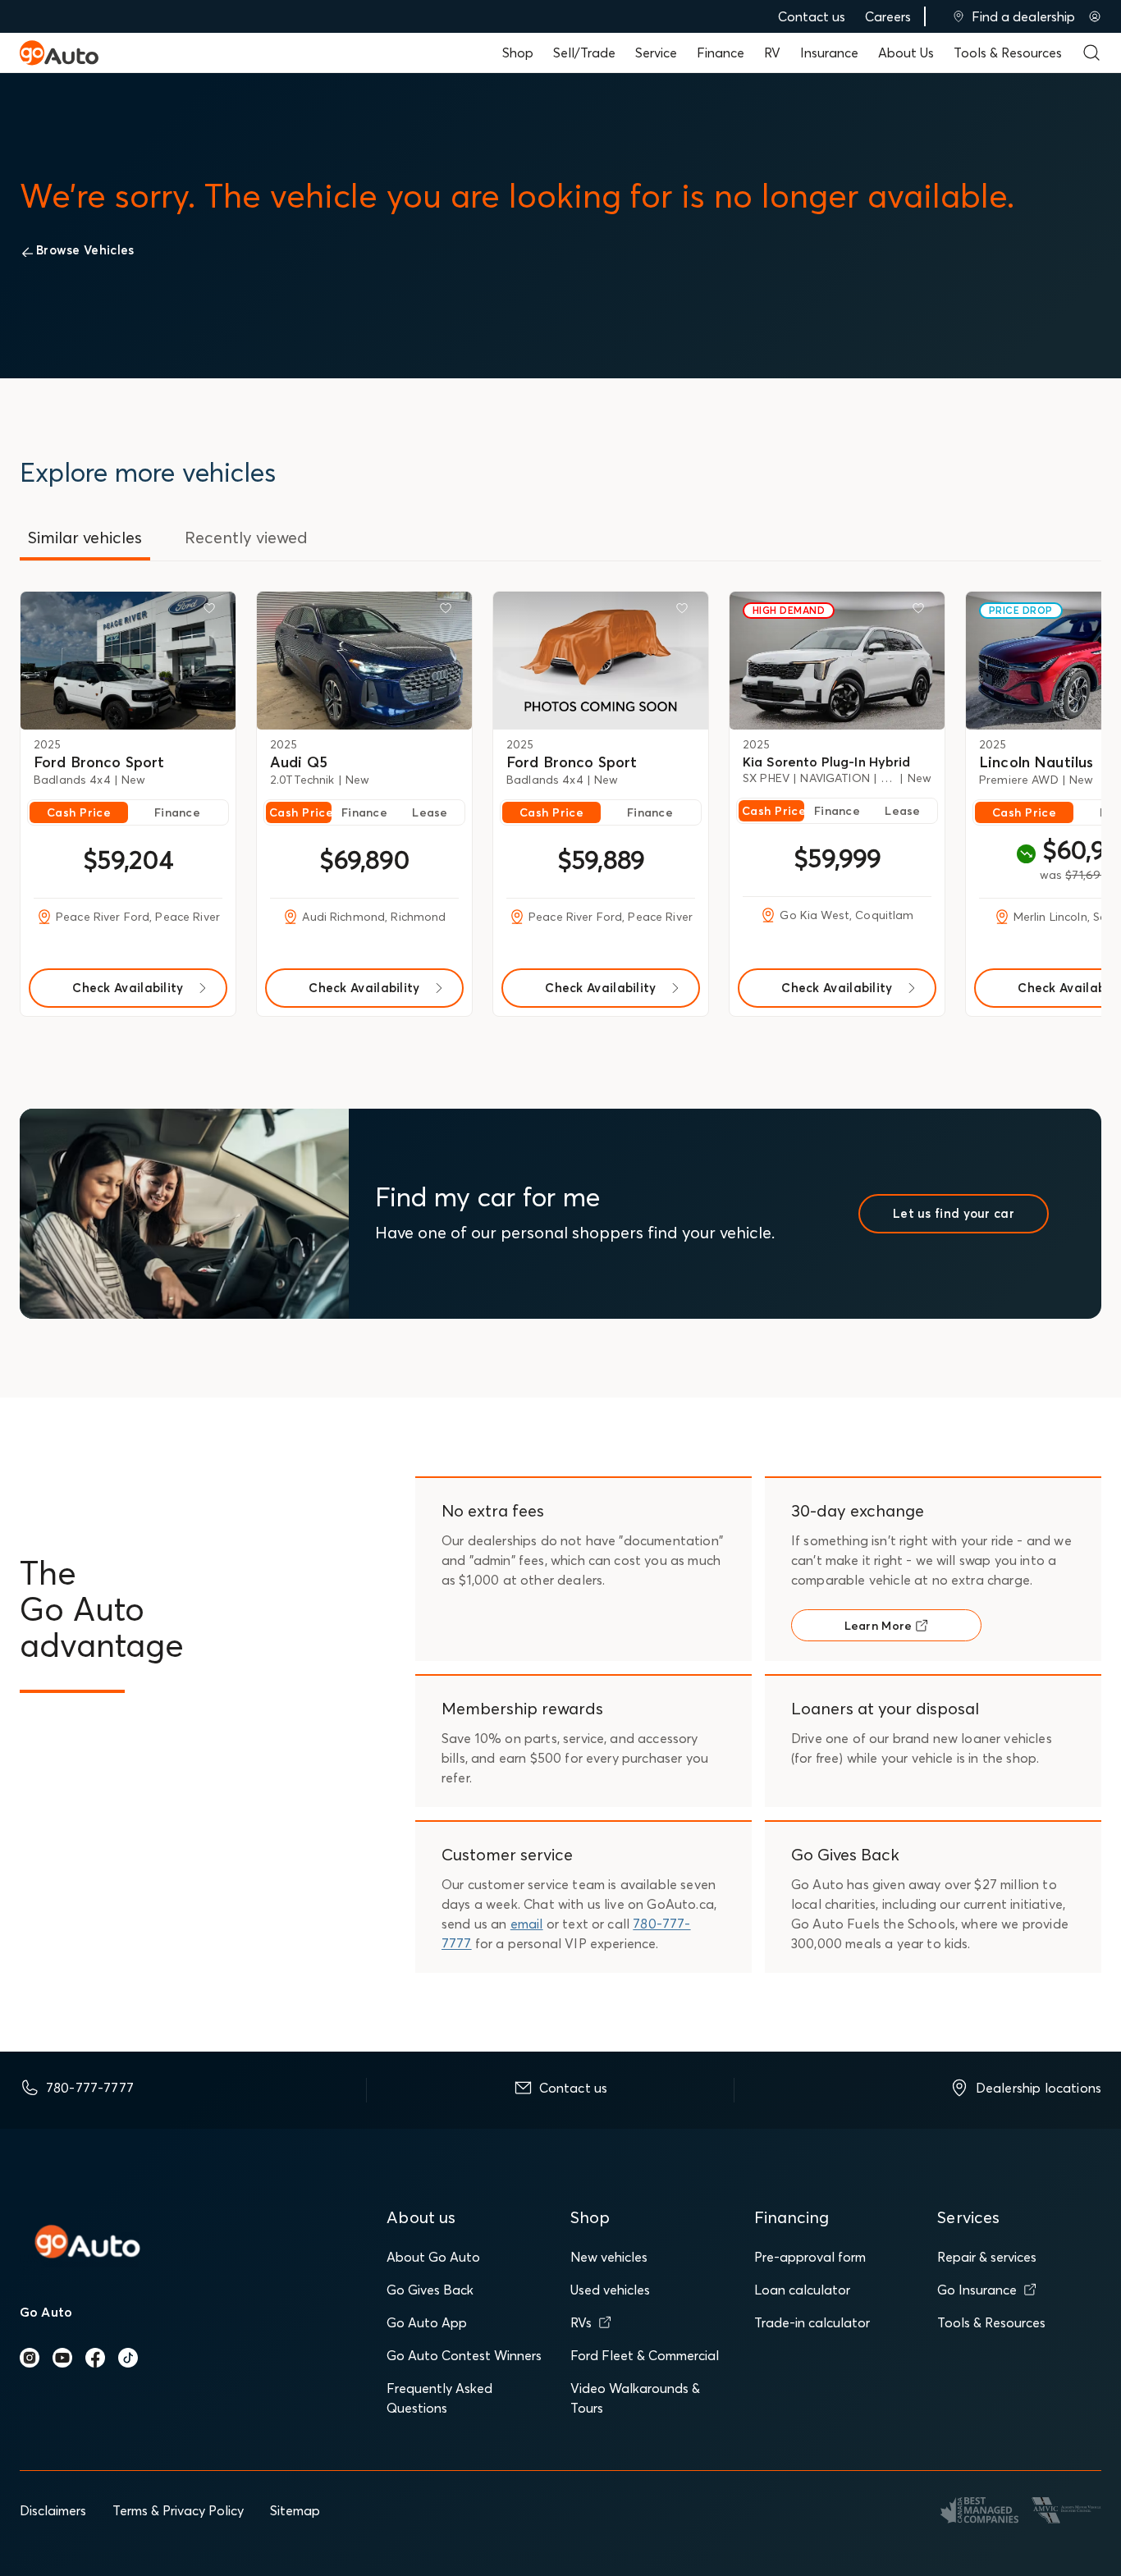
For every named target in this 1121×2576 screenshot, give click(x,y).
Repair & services (987, 2257)
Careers (888, 16)
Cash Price (79, 812)
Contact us (812, 16)
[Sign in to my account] (1095, 16)
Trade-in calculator (812, 2322)
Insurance (829, 53)
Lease (430, 812)
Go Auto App (427, 2322)
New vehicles (609, 2257)
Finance (721, 53)
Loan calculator (802, 2290)
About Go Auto (433, 2257)
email (527, 1924)
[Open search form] (1091, 53)
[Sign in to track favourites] (213, 611)
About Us (906, 53)
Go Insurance (977, 2290)
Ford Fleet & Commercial (645, 2355)
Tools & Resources (1008, 53)
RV (772, 53)
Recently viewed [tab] (246, 537)
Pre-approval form (810, 2257)
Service (656, 53)
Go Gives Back (430, 2290)
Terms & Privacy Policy (178, 2510)
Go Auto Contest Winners (464, 2355)
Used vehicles (610, 2290)
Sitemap (295, 2510)
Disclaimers (53, 2510)
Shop (518, 53)
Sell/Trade (584, 53)
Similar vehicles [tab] (85, 537)
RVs (581, 2322)
